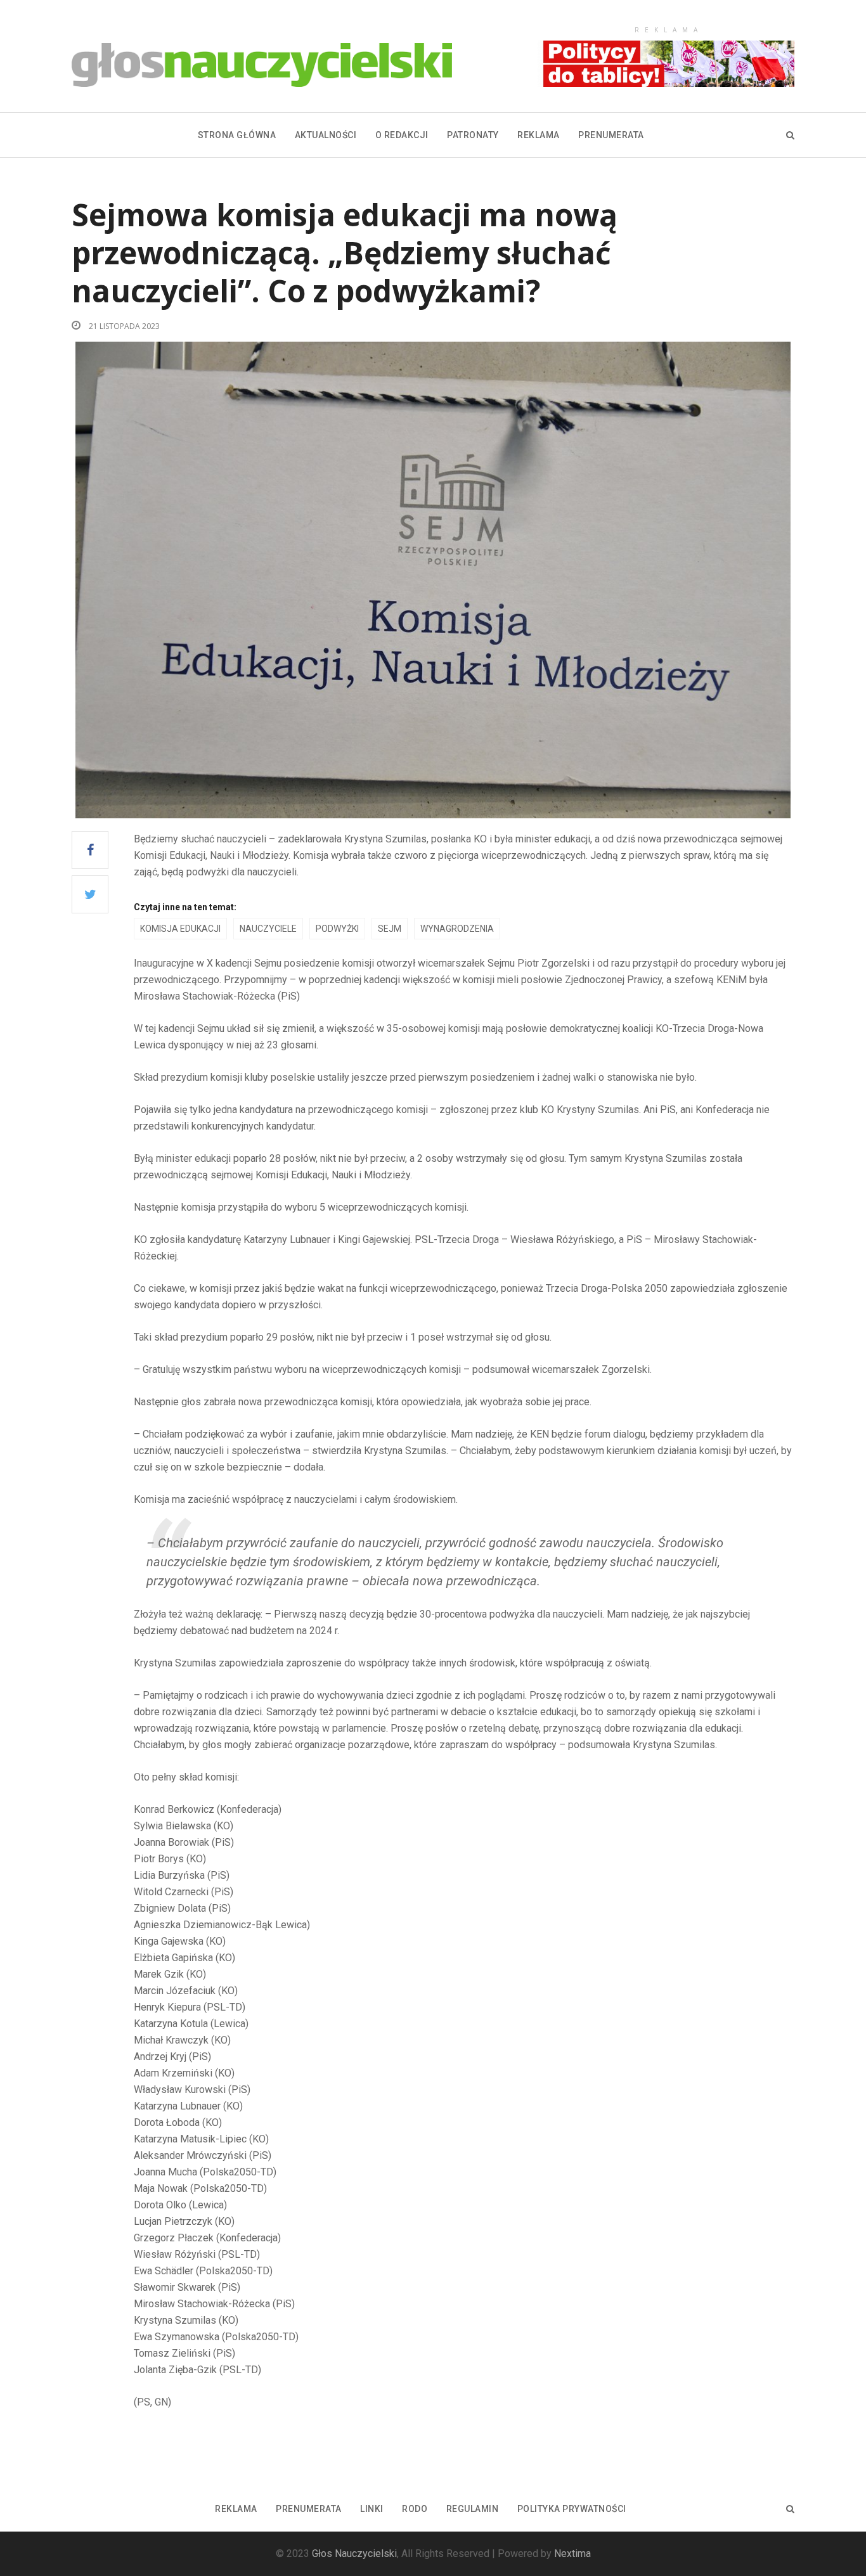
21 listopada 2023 (123, 326)
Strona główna (237, 135)
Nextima (572, 2553)
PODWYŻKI (337, 929)
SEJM (390, 929)
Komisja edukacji (180, 929)
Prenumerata (611, 135)
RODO (415, 2509)
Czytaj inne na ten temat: (185, 907)
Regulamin (473, 2509)
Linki (372, 2509)
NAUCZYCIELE (268, 929)
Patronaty (473, 135)
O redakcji (402, 135)
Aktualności (326, 135)
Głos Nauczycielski (354, 2553)
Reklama (539, 135)
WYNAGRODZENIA (457, 929)
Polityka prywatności (572, 2509)
